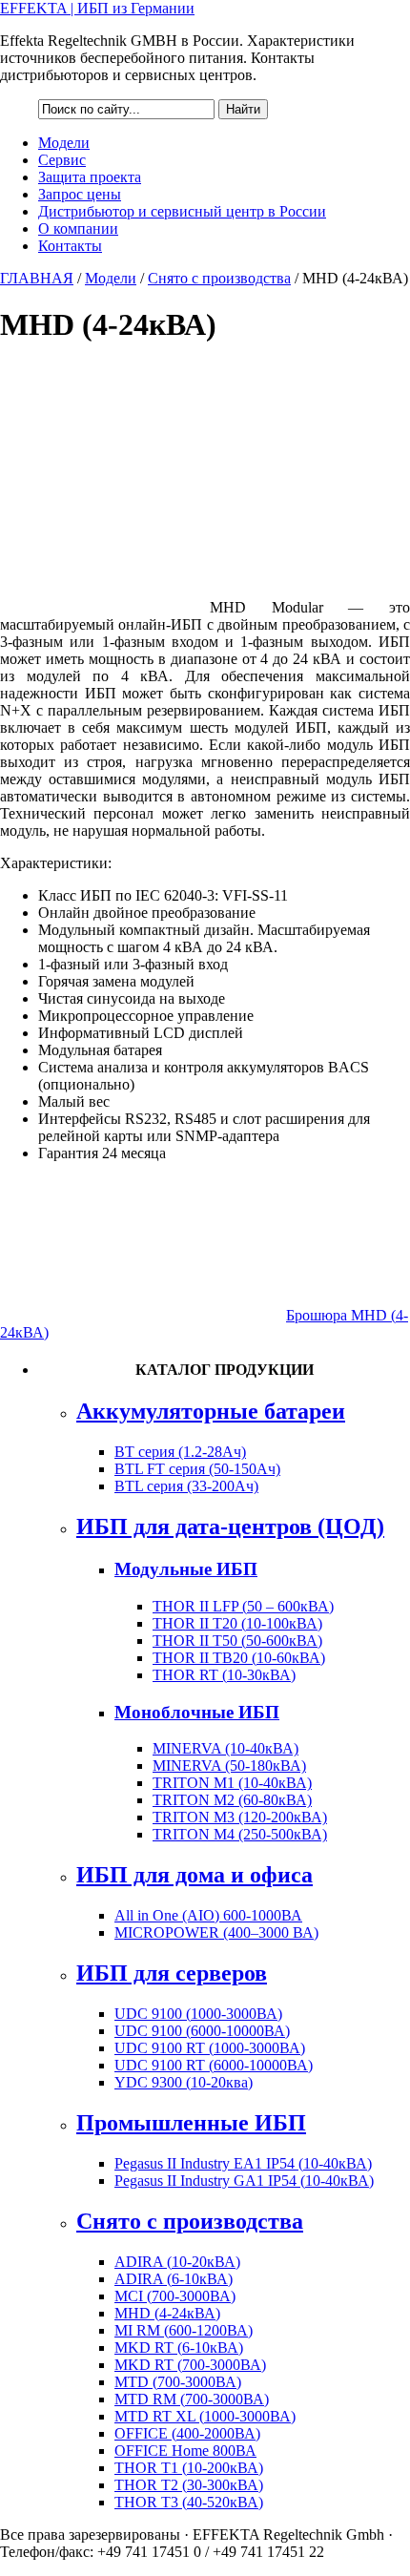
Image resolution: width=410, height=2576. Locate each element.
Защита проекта (90, 177)
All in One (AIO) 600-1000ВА (208, 1915)
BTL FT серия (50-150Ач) (197, 1469)
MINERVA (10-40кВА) (225, 1748)
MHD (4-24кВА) (167, 2313)
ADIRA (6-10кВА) (174, 2279)
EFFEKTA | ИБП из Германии (97, 8)
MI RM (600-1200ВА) (184, 2330)
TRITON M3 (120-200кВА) (240, 1817)
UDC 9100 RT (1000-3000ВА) (210, 2048)
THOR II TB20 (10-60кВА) (239, 1658)
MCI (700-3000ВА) (175, 2296)
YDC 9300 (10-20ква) (184, 2082)
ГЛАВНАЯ (37, 278)
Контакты (70, 246)
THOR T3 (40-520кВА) (189, 2502)
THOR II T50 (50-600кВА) (237, 1641)
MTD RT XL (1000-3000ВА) (205, 2416)
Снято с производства (219, 278)
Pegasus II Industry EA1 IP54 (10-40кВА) (243, 2163)
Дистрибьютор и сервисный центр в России (182, 211)
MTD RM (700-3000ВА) (192, 2399)
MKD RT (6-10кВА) (179, 2347)
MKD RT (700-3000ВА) (190, 2365)
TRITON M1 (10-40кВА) (232, 1783)
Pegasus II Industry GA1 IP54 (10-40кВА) (244, 2181)
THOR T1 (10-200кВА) (189, 2468)
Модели (64, 143)
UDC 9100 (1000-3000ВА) (198, 2014)
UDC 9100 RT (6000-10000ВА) (214, 2065)
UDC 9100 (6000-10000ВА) (202, 2031)
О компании (78, 229)
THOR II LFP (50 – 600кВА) (243, 1606)
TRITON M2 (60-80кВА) (232, 1800)
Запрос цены (80, 194)
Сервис (62, 160)
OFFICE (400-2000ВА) (187, 2433)
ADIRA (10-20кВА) (177, 2262)
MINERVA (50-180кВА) (229, 1766)
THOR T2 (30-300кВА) (189, 2485)
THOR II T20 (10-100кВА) (237, 1623)
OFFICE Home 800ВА (185, 2451)
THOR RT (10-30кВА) (224, 1675)
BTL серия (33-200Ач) (186, 1486)
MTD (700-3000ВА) (178, 2382)
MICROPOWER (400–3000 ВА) (216, 1932)
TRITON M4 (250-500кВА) (240, 1834)
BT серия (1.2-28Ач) (180, 1452)
